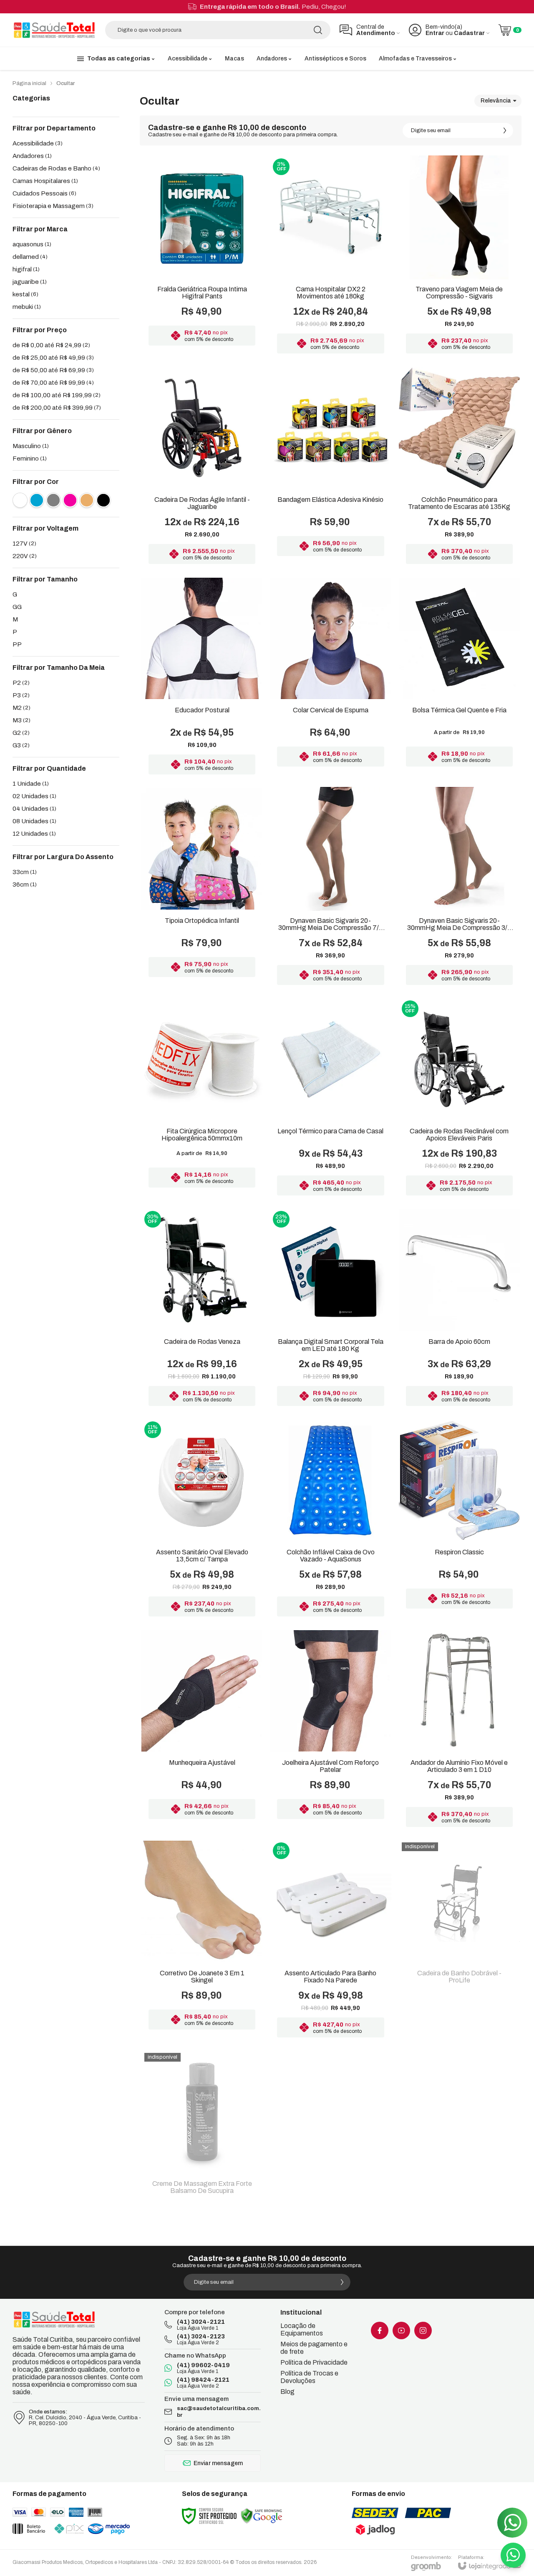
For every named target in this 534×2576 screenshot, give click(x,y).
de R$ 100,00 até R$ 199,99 (57, 395)
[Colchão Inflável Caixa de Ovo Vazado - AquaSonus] (330, 1520)
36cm (25, 885)
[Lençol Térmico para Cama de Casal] (330, 1099)
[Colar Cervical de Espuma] (330, 678)
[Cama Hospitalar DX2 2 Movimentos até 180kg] (330, 257)
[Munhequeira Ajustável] (202, 1730)
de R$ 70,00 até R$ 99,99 (53, 383)
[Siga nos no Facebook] (380, 2330)
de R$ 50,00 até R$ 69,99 (53, 370)
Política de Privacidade (314, 2362)
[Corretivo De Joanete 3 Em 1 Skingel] (202, 1941)
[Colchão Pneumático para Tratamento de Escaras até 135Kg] (459, 467)
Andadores (32, 156)
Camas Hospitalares (45, 181)
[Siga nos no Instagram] (423, 2330)
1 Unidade (31, 784)
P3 (21, 695)
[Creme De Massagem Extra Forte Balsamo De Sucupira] (202, 2128)
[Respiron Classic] (459, 1520)
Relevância (496, 101)
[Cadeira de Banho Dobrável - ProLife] (459, 1941)
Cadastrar (469, 33)
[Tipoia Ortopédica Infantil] (202, 888)
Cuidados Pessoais (44, 193)
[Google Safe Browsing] (262, 2516)
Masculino (31, 446)
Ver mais (202, 291)
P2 (21, 683)
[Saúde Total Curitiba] (54, 30)
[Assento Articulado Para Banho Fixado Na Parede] (330, 1941)
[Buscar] (318, 30)
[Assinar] (505, 130)
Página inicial (29, 83)
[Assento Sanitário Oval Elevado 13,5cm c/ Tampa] (202, 1520)
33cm (25, 872)
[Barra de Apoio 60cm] (459, 1309)
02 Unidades (34, 796)
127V (24, 544)
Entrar (435, 33)
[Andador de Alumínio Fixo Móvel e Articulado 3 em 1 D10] (459, 1730)
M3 (21, 720)
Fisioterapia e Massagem (53, 206)
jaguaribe (30, 282)
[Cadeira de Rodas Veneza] (202, 1309)
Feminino (30, 459)
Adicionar (347, 291)
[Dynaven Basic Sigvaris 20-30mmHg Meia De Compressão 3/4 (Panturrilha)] (459, 888)
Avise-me (459, 2027)
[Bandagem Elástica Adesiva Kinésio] (330, 467)
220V (25, 556)
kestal (25, 294)
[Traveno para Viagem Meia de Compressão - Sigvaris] (459, 257)
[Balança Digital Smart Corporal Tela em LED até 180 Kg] (330, 1309)
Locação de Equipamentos (302, 2329)
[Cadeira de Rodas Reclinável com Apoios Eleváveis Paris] (459, 1099)
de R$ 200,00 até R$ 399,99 (57, 408)
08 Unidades (34, 821)
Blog (287, 2392)
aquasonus (32, 244)
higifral (26, 269)
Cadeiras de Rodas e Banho (56, 168)
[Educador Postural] (202, 678)
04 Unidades (34, 809)
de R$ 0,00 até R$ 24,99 (51, 345)
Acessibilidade (38, 143)
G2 (21, 733)
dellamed (30, 257)
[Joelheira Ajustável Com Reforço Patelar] (330, 1730)
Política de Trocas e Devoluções (309, 2377)
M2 (21, 708)
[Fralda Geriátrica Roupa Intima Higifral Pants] (202, 257)
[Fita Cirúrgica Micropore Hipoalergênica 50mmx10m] (202, 1099)
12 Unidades (34, 834)
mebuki (27, 307)
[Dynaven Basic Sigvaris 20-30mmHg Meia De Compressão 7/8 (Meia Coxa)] (330, 888)
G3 (21, 745)
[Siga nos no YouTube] (401, 2330)
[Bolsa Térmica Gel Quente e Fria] (459, 678)
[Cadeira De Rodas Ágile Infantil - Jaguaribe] (202, 467)
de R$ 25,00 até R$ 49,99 (53, 358)
